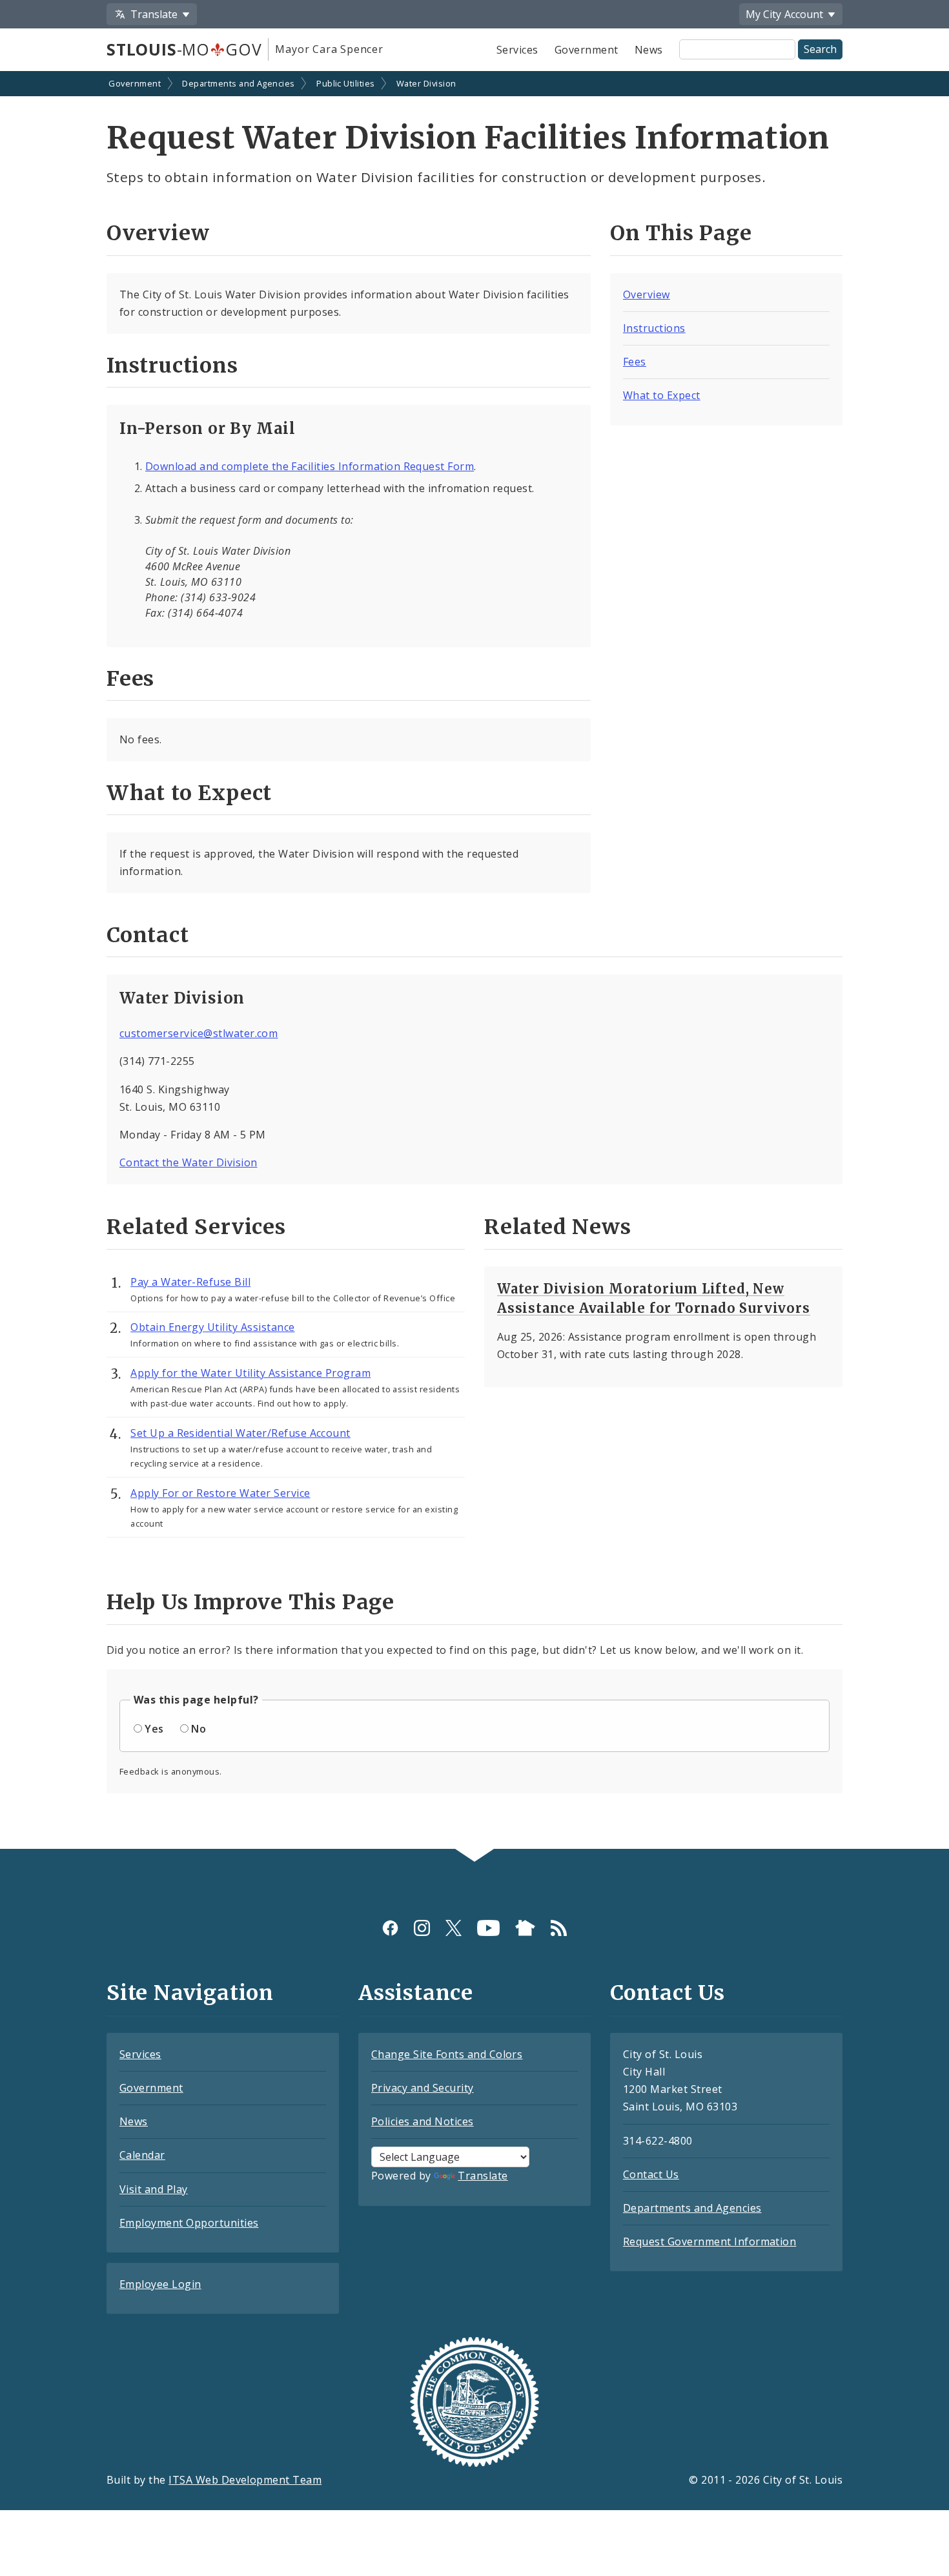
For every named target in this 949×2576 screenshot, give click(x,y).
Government (587, 50)
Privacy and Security (423, 2088)
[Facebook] (390, 1928)
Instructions (654, 328)
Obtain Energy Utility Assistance (212, 1327)
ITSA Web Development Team (245, 2480)
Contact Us (651, 2174)
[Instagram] (422, 1928)
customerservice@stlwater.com (199, 1033)
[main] (474, 961)
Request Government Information (709, 2241)
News (649, 50)
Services (517, 50)
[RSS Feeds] (559, 1928)
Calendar (142, 2155)
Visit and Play (154, 2189)
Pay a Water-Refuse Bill (190, 1282)
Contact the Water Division (188, 1162)
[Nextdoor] (525, 1928)
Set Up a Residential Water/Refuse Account (240, 1433)
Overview (647, 294)
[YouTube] (488, 1928)
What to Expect (662, 395)
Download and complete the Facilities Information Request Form (310, 466)
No (199, 1729)
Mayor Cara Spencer (329, 49)
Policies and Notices (423, 2121)
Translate (483, 2176)
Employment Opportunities (189, 2223)
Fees (635, 362)
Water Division (426, 83)
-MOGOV (184, 49)
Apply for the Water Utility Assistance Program (250, 1373)
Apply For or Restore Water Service (220, 1493)
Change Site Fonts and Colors (447, 2054)
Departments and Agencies (239, 83)
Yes (154, 1729)
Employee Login (160, 2284)
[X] (454, 1928)
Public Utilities (346, 83)
